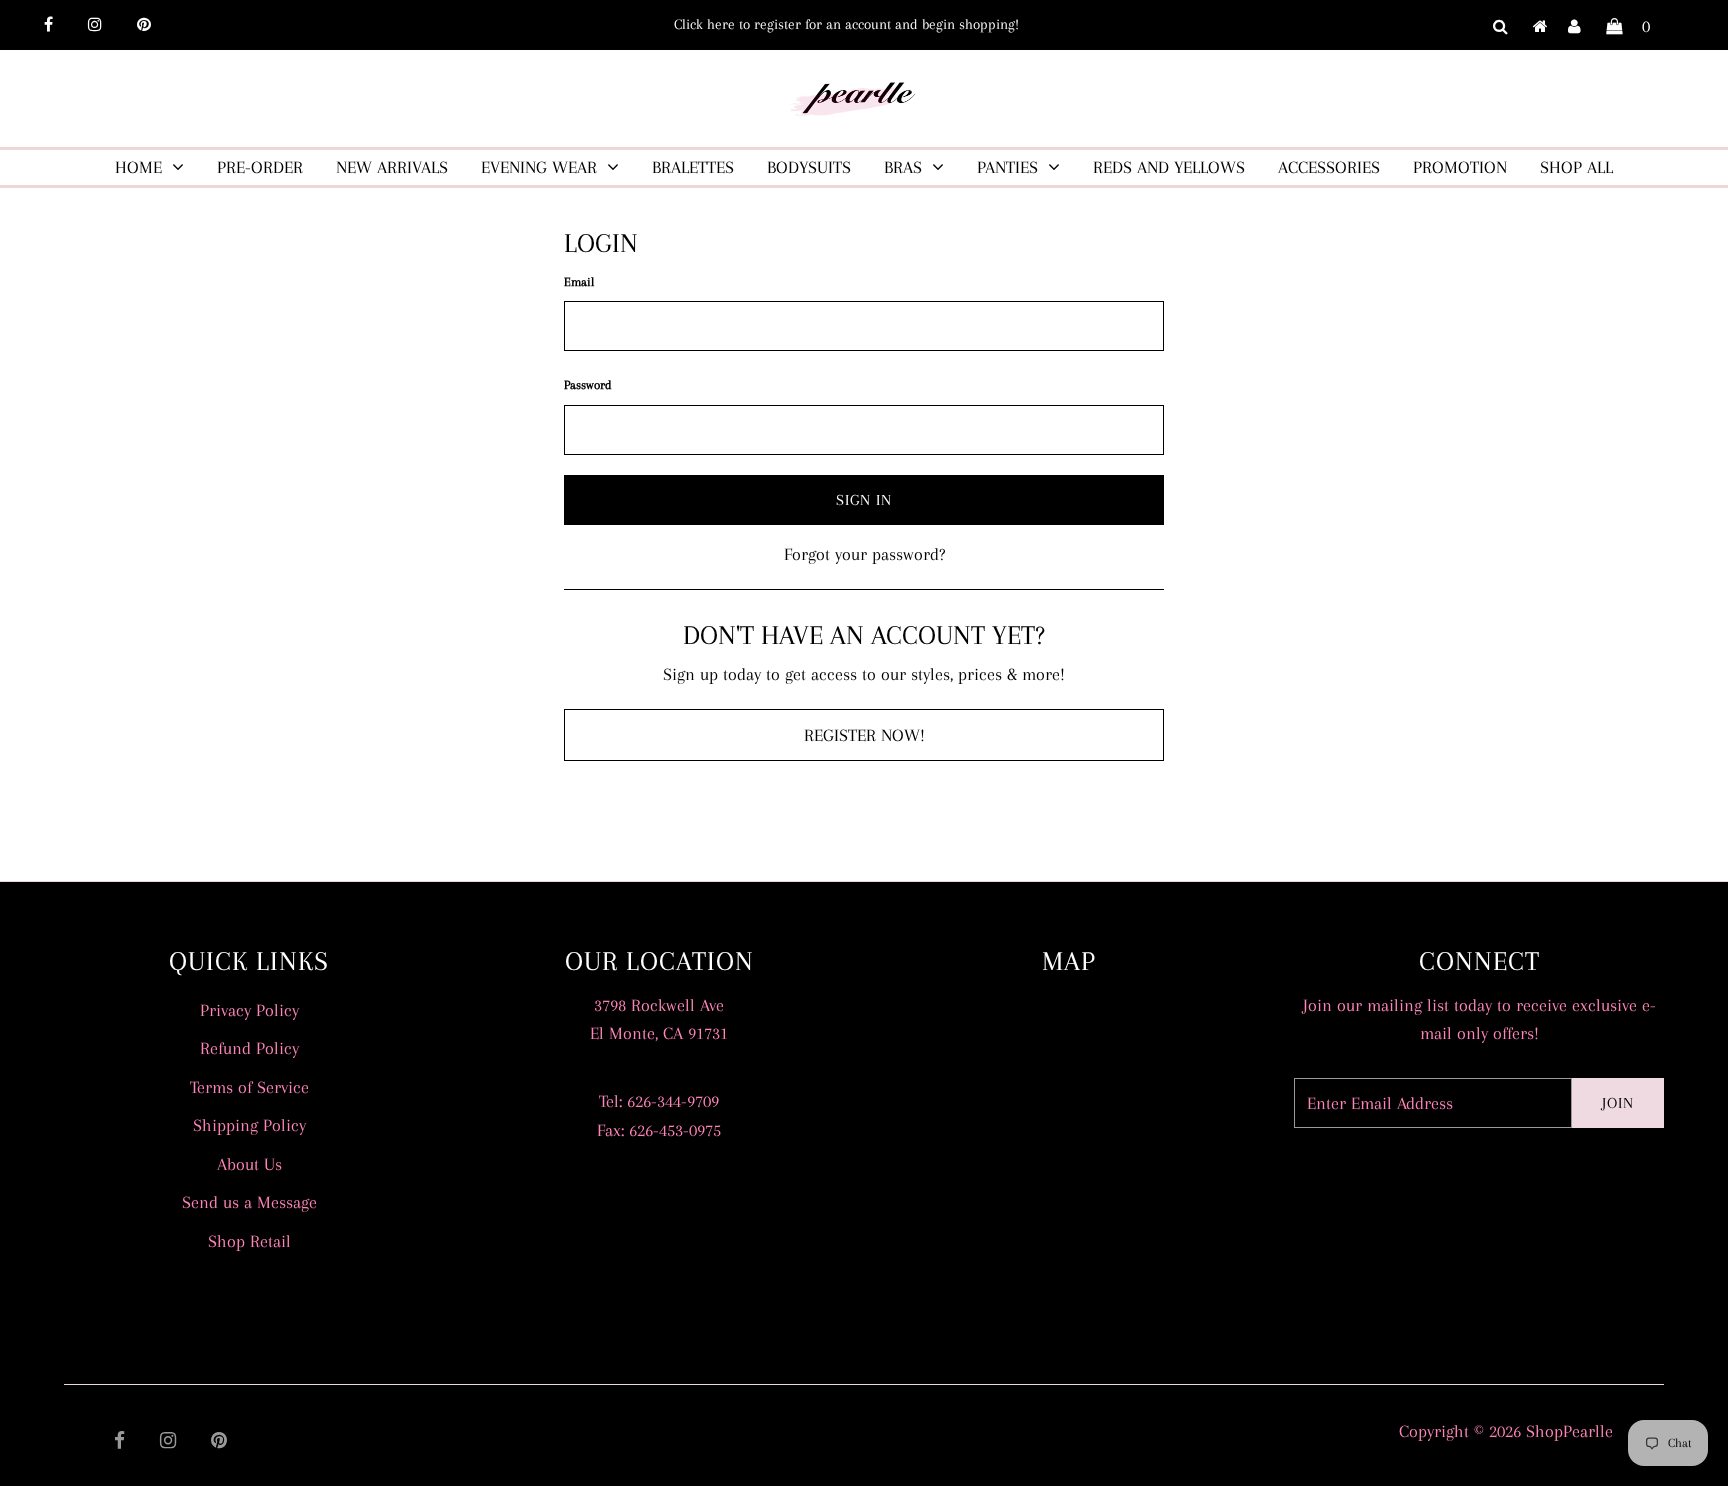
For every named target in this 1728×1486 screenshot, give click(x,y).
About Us (249, 1164)
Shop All (1576, 167)
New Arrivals (392, 167)
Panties (1007, 167)
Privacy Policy (249, 1010)
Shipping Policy (249, 1125)
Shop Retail (249, 1241)
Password (588, 385)
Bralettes (693, 167)
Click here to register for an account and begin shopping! (846, 24)
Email (579, 282)
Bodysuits (809, 167)
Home (138, 167)
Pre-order (260, 167)
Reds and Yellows (1169, 167)
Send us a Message (249, 1202)
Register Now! (864, 735)
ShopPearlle (1569, 1431)
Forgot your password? (864, 554)
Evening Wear (539, 167)
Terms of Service (249, 1087)
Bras (903, 167)
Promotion (1460, 167)
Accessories (1329, 167)
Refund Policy (249, 1048)
